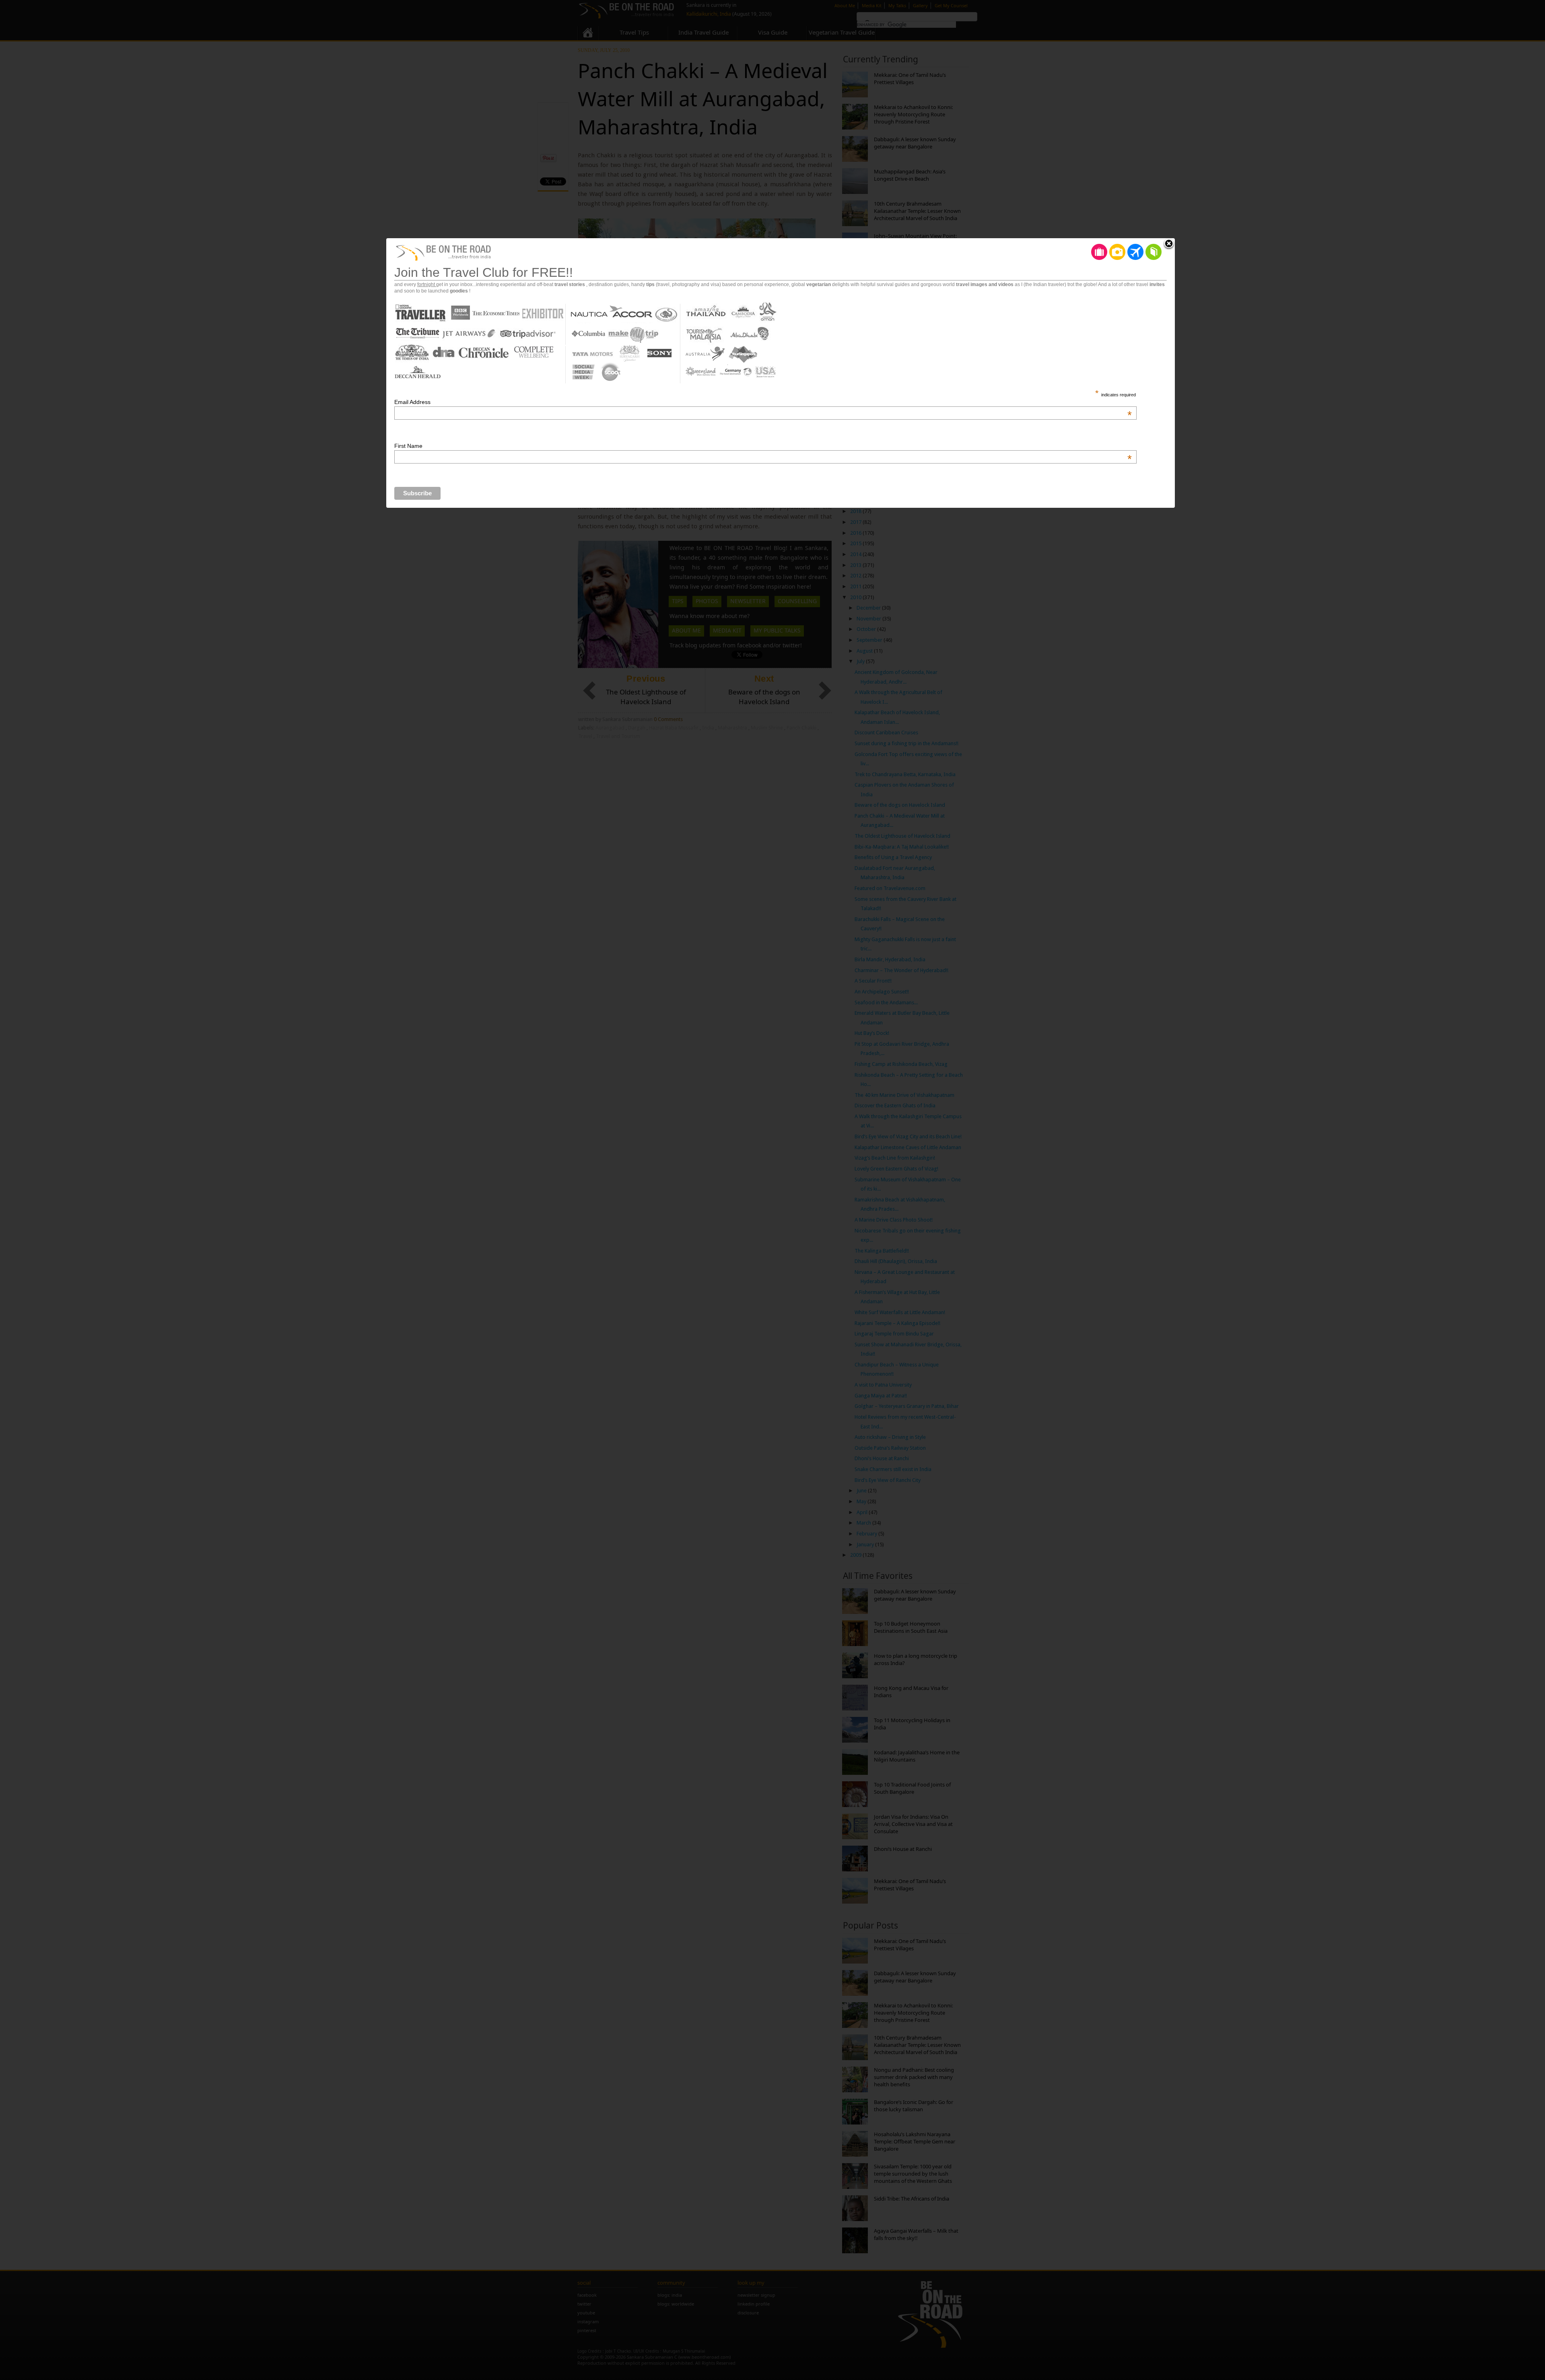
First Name (763, 446)
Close (1169, 244)
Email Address (763, 402)
